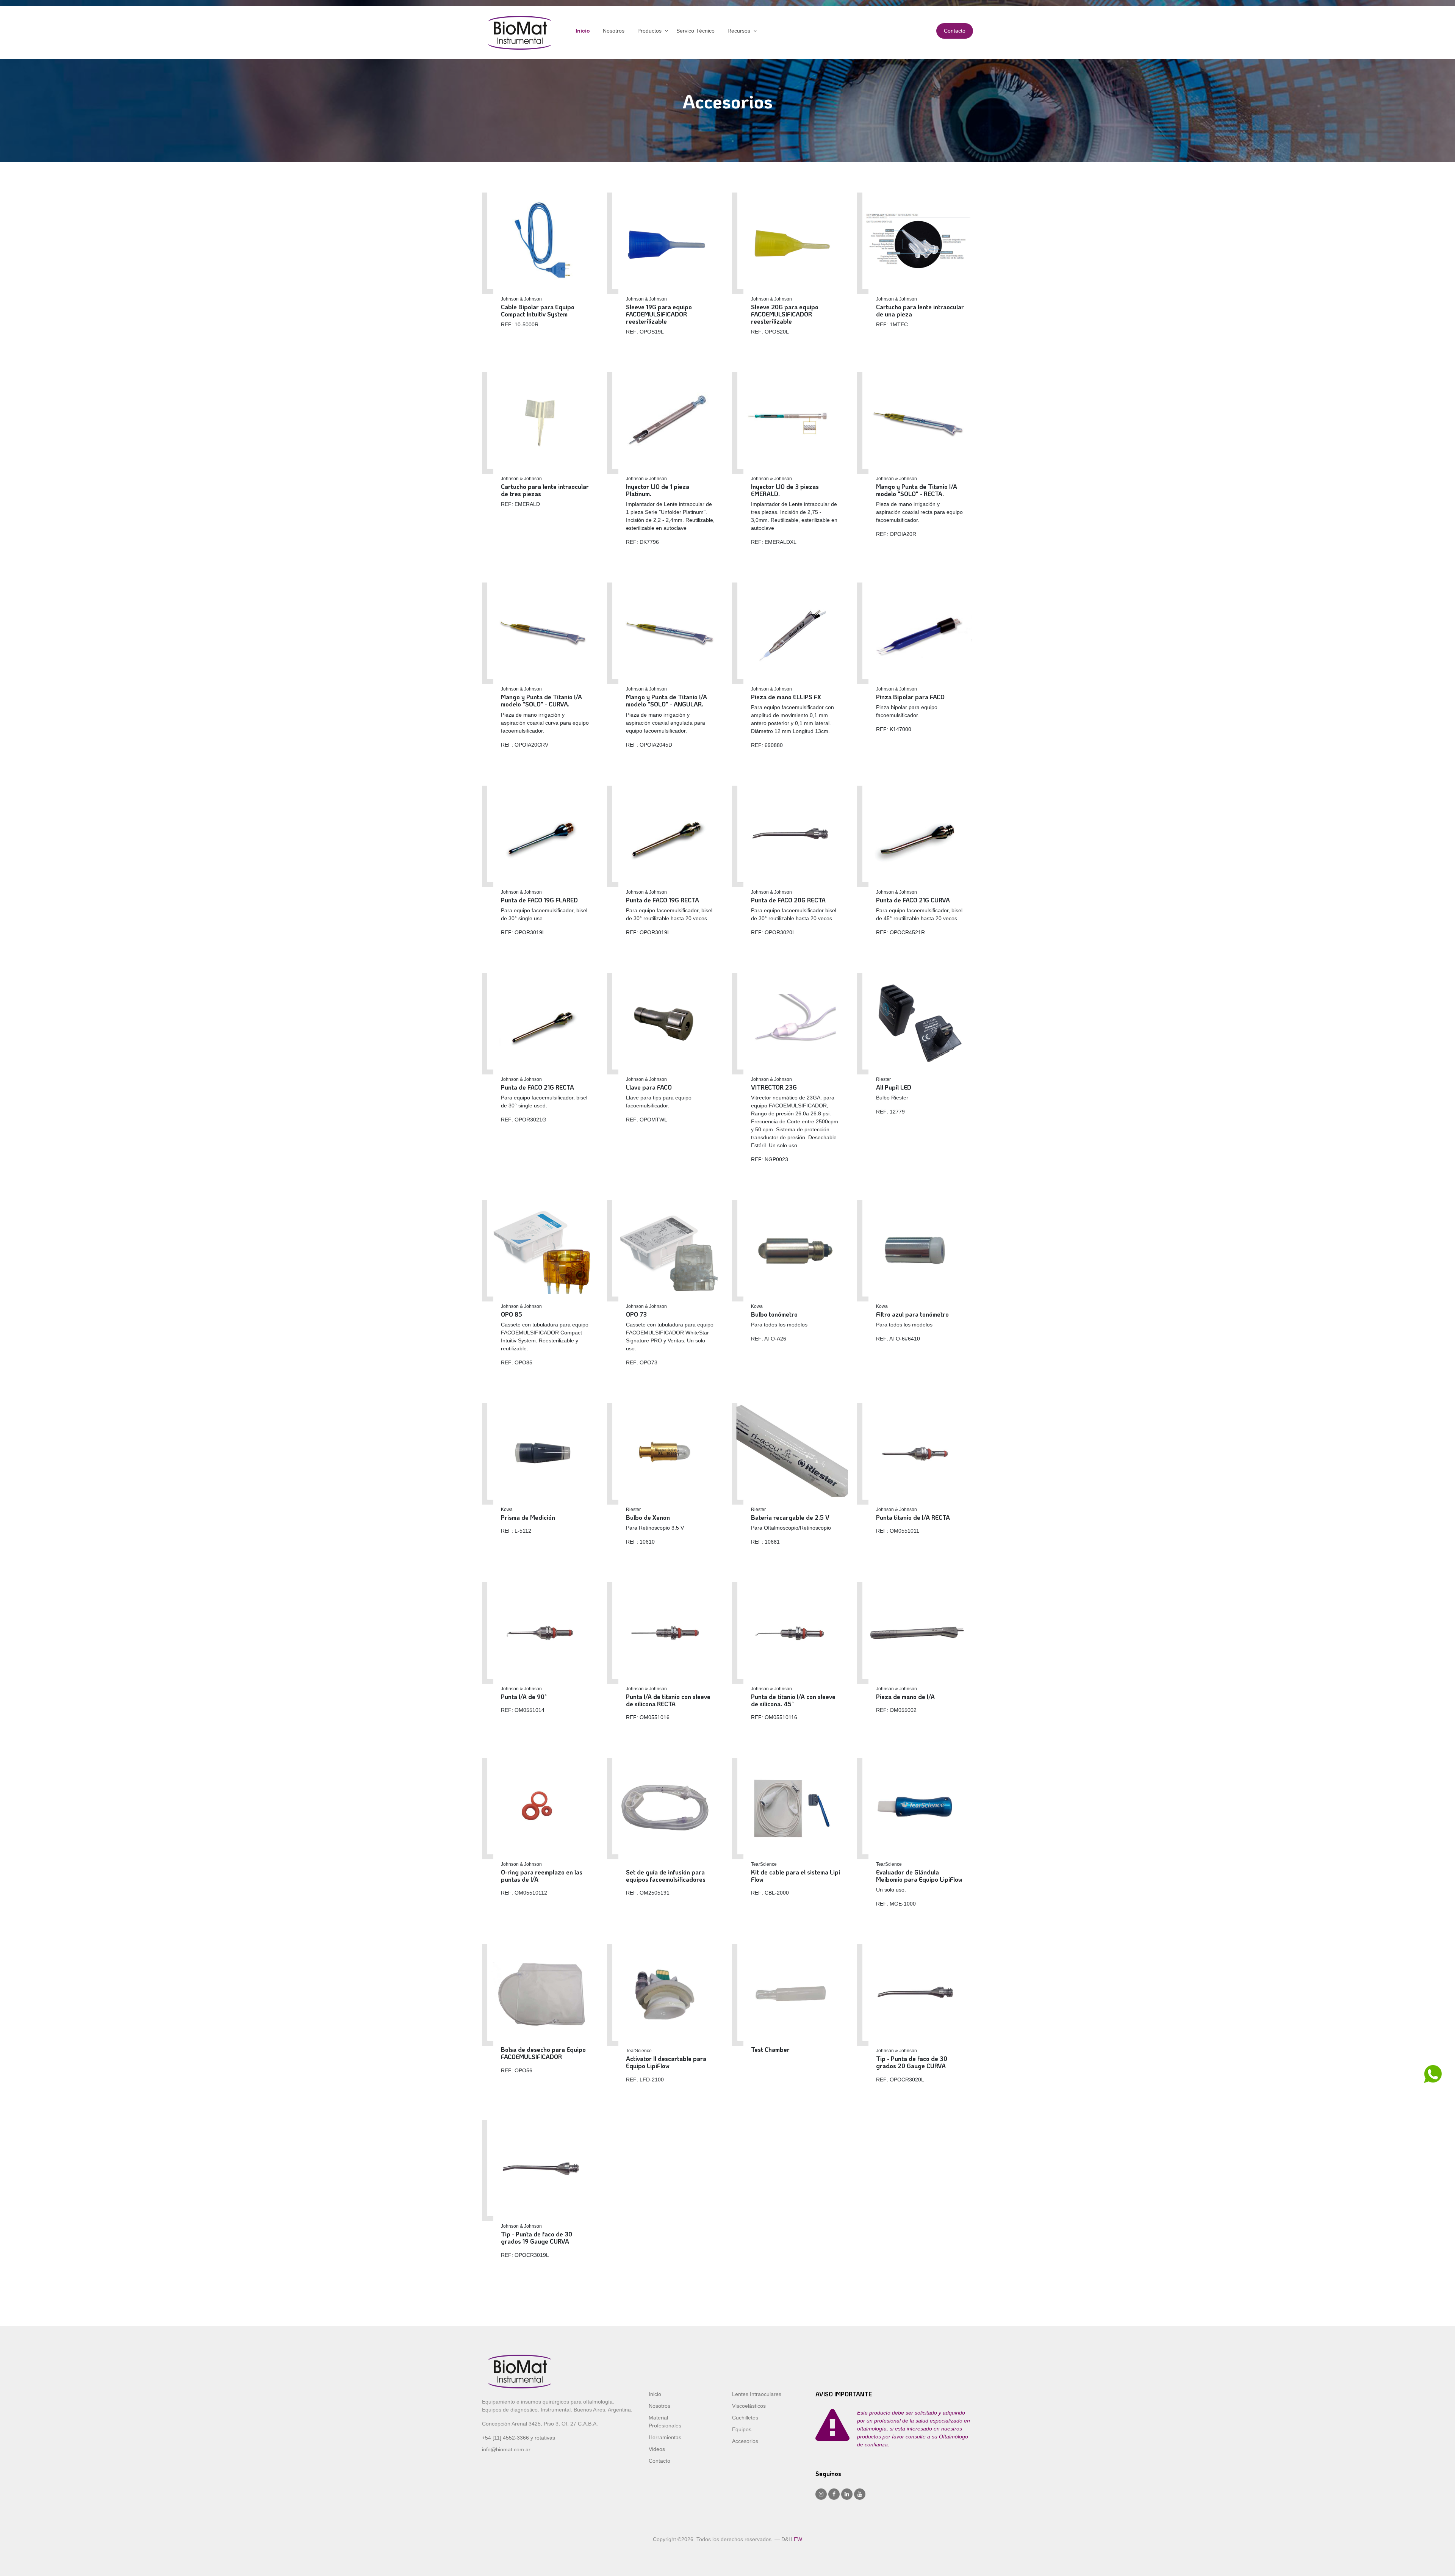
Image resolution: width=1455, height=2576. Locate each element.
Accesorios (745, 2441)
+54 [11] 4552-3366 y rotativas (519, 2438)
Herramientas (665, 2437)
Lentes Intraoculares (757, 2394)
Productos (649, 31)
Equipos (742, 2429)
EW (798, 2539)
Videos (657, 2449)
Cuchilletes (745, 2418)
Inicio (583, 31)
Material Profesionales (665, 2422)
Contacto (955, 31)
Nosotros (614, 31)
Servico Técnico (695, 31)
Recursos (739, 31)
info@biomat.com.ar (506, 2449)
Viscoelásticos (749, 2406)
